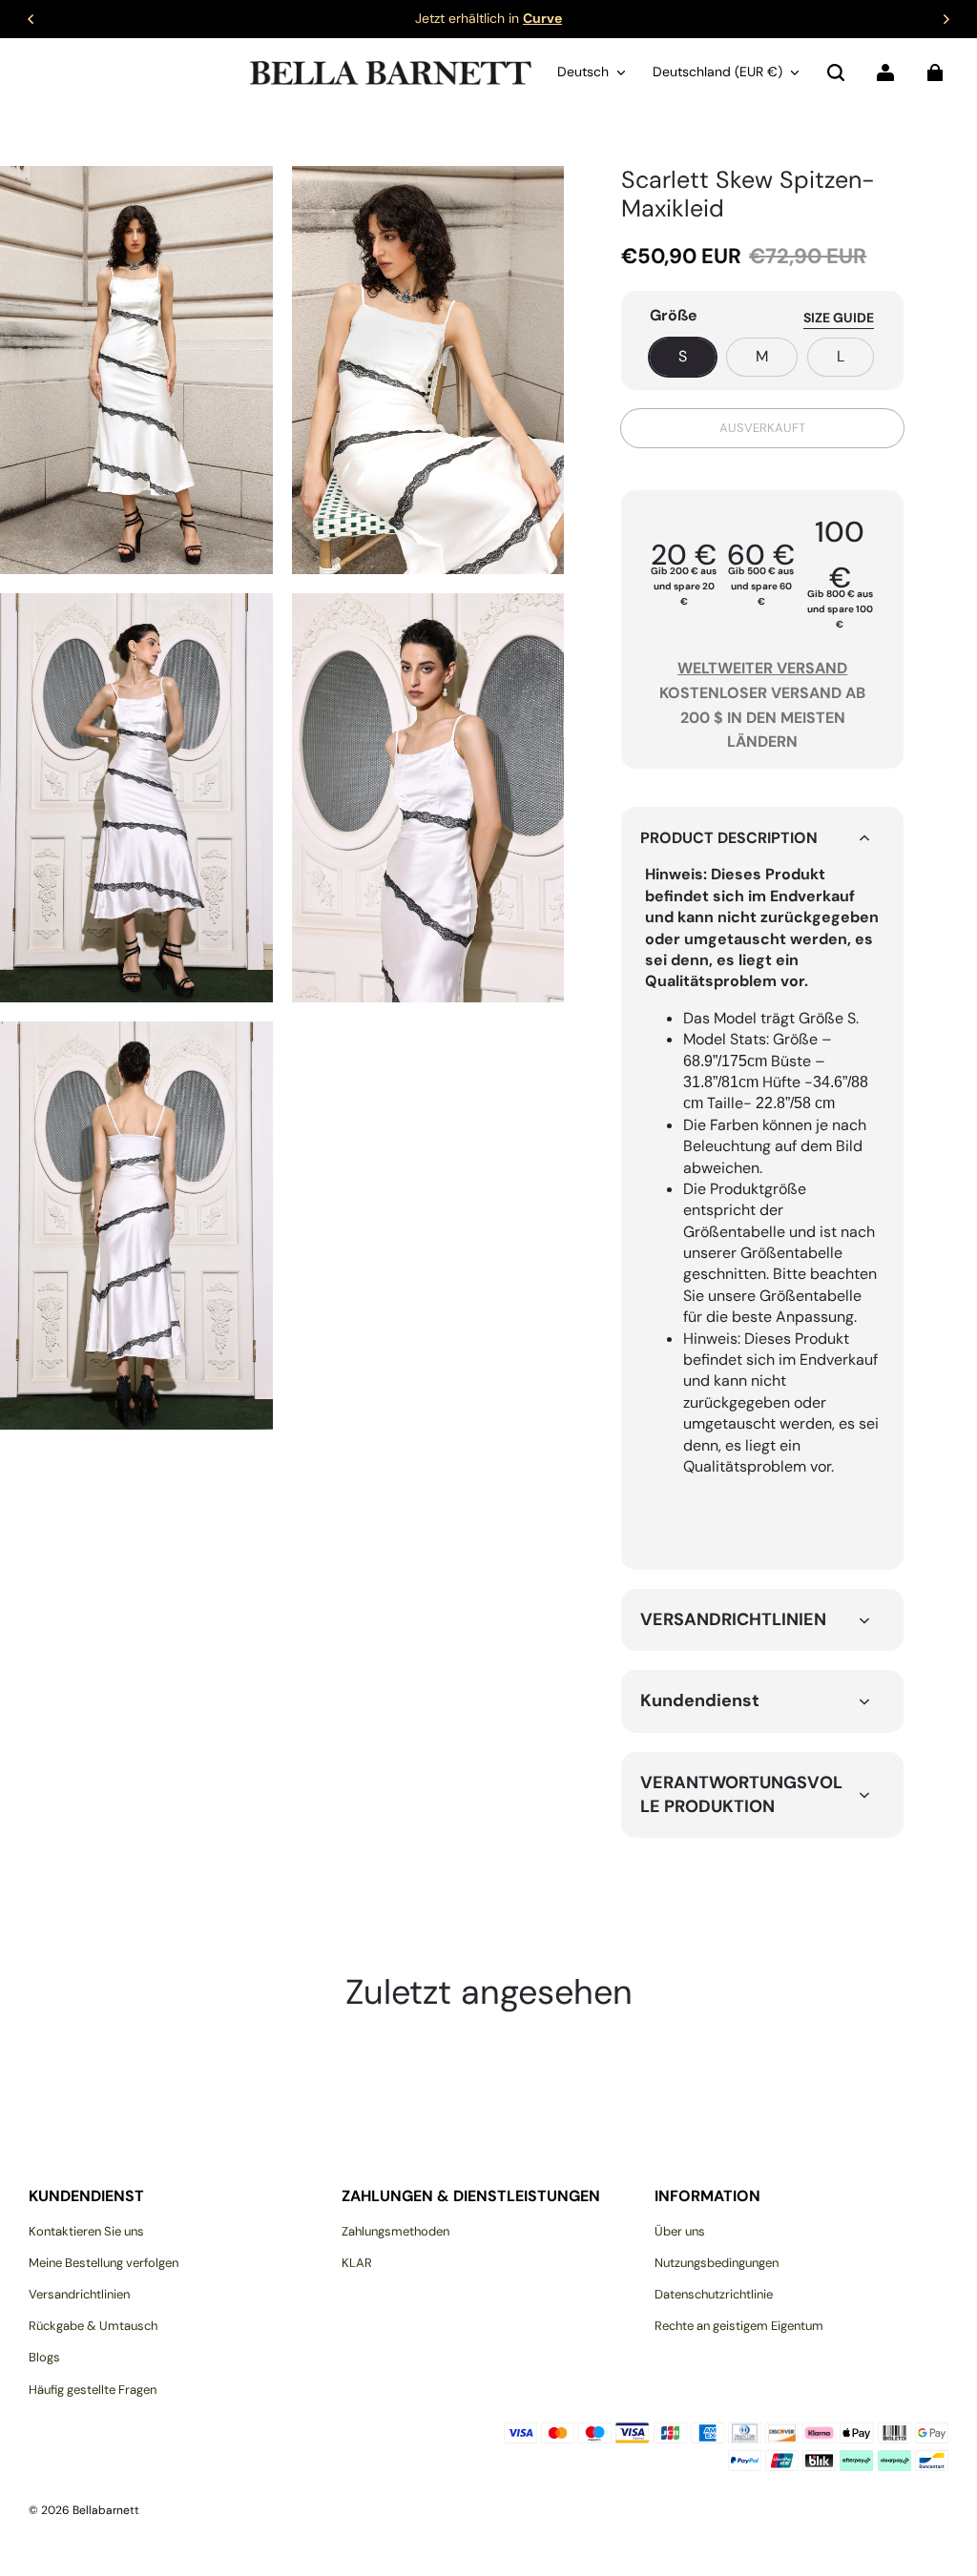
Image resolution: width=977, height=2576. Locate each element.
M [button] (762, 356)
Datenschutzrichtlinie (714, 2294)
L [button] (841, 356)
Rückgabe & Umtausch (93, 2326)
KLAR (357, 2263)
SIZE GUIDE (839, 318)
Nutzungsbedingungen (717, 2263)
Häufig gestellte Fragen (93, 2390)
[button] (836, 72)
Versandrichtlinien (79, 2294)
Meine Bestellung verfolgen (104, 2263)
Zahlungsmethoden (395, 2231)
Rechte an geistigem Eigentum (739, 2326)
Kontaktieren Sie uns (86, 2231)
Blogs (44, 2357)
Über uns (680, 2231)
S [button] (683, 356)
